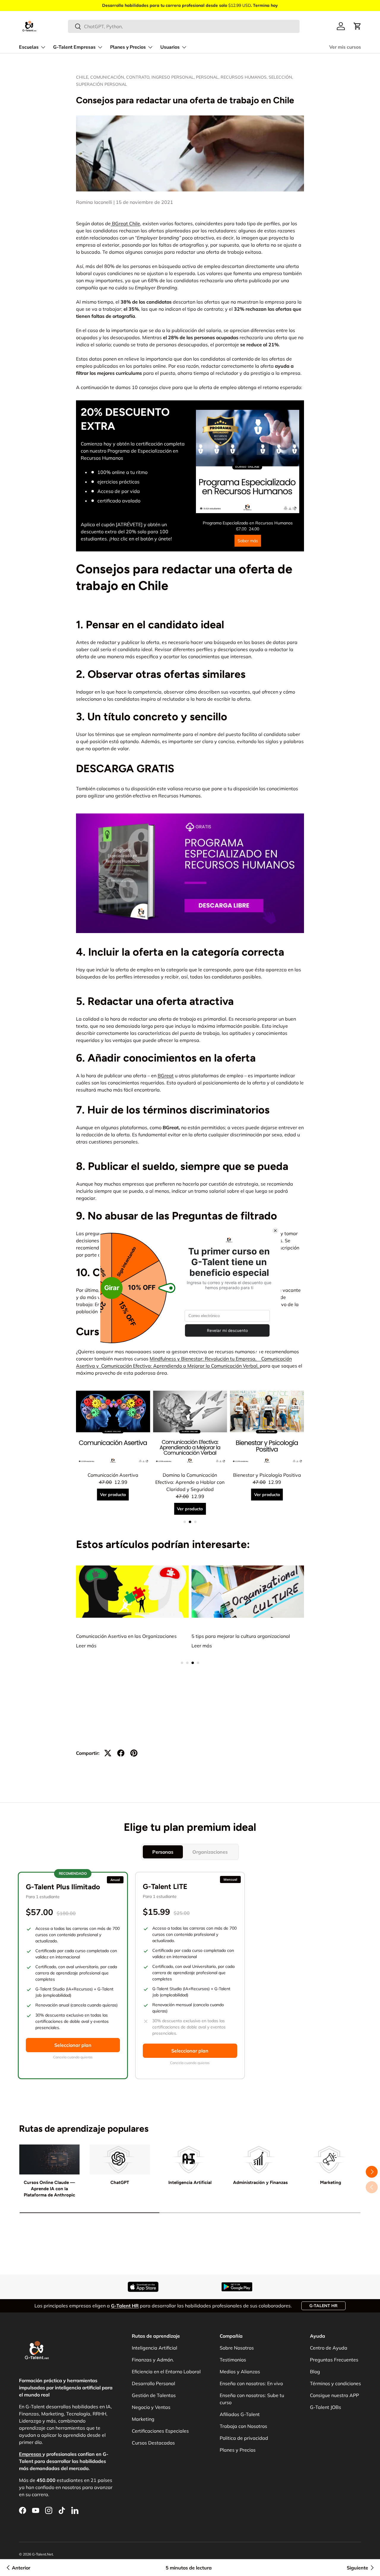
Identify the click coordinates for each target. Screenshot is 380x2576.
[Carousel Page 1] (185, 1522)
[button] (357, 26)
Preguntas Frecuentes (334, 2360)
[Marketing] (331, 2159)
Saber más (248, 541)
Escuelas (29, 47)
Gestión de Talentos (154, 2395)
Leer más (86, 1646)
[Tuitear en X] (108, 1753)
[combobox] (184, 26)
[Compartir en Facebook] (121, 1753)
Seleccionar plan (73, 2045)
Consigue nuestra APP (334, 2395)
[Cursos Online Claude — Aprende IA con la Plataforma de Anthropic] (49, 2159)
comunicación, (108, 77)
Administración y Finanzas (260, 2182)
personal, (208, 77)
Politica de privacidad (244, 2438)
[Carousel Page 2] (190, 1522)
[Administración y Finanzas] (260, 2159)
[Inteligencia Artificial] (190, 2159)
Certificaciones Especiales (160, 2431)
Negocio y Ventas (151, 2407)
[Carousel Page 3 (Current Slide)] (195, 1522)
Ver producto (113, 1502)
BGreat (166, 1076)
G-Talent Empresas (74, 47)
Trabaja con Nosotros (243, 2426)
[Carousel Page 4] (198, 1663)
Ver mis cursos (345, 47)
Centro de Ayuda (329, 2348)
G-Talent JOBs (326, 2407)
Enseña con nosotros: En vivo (251, 2383)
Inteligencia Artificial (190, 2182)
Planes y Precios (128, 47)
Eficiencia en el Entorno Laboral (166, 2372)
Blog (315, 2372)
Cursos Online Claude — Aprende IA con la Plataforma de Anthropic (49, 2189)
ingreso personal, (174, 77)
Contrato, (139, 77)
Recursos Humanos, (245, 77)
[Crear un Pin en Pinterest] (134, 1753)
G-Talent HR (323, 2306)
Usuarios (170, 47)
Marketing (331, 2182)
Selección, (281, 77)
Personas (163, 1852)
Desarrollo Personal (153, 2383)
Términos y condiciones (335, 2383)
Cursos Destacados (153, 2443)
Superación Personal (102, 84)
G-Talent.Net (42, 2554)
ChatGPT (120, 2182)
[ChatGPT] (120, 2159)
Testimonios (233, 2360)
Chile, (83, 77)
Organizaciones (210, 1852)
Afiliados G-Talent (240, 2414)
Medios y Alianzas (240, 2372)
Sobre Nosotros (237, 2348)
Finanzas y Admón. (153, 2360)
